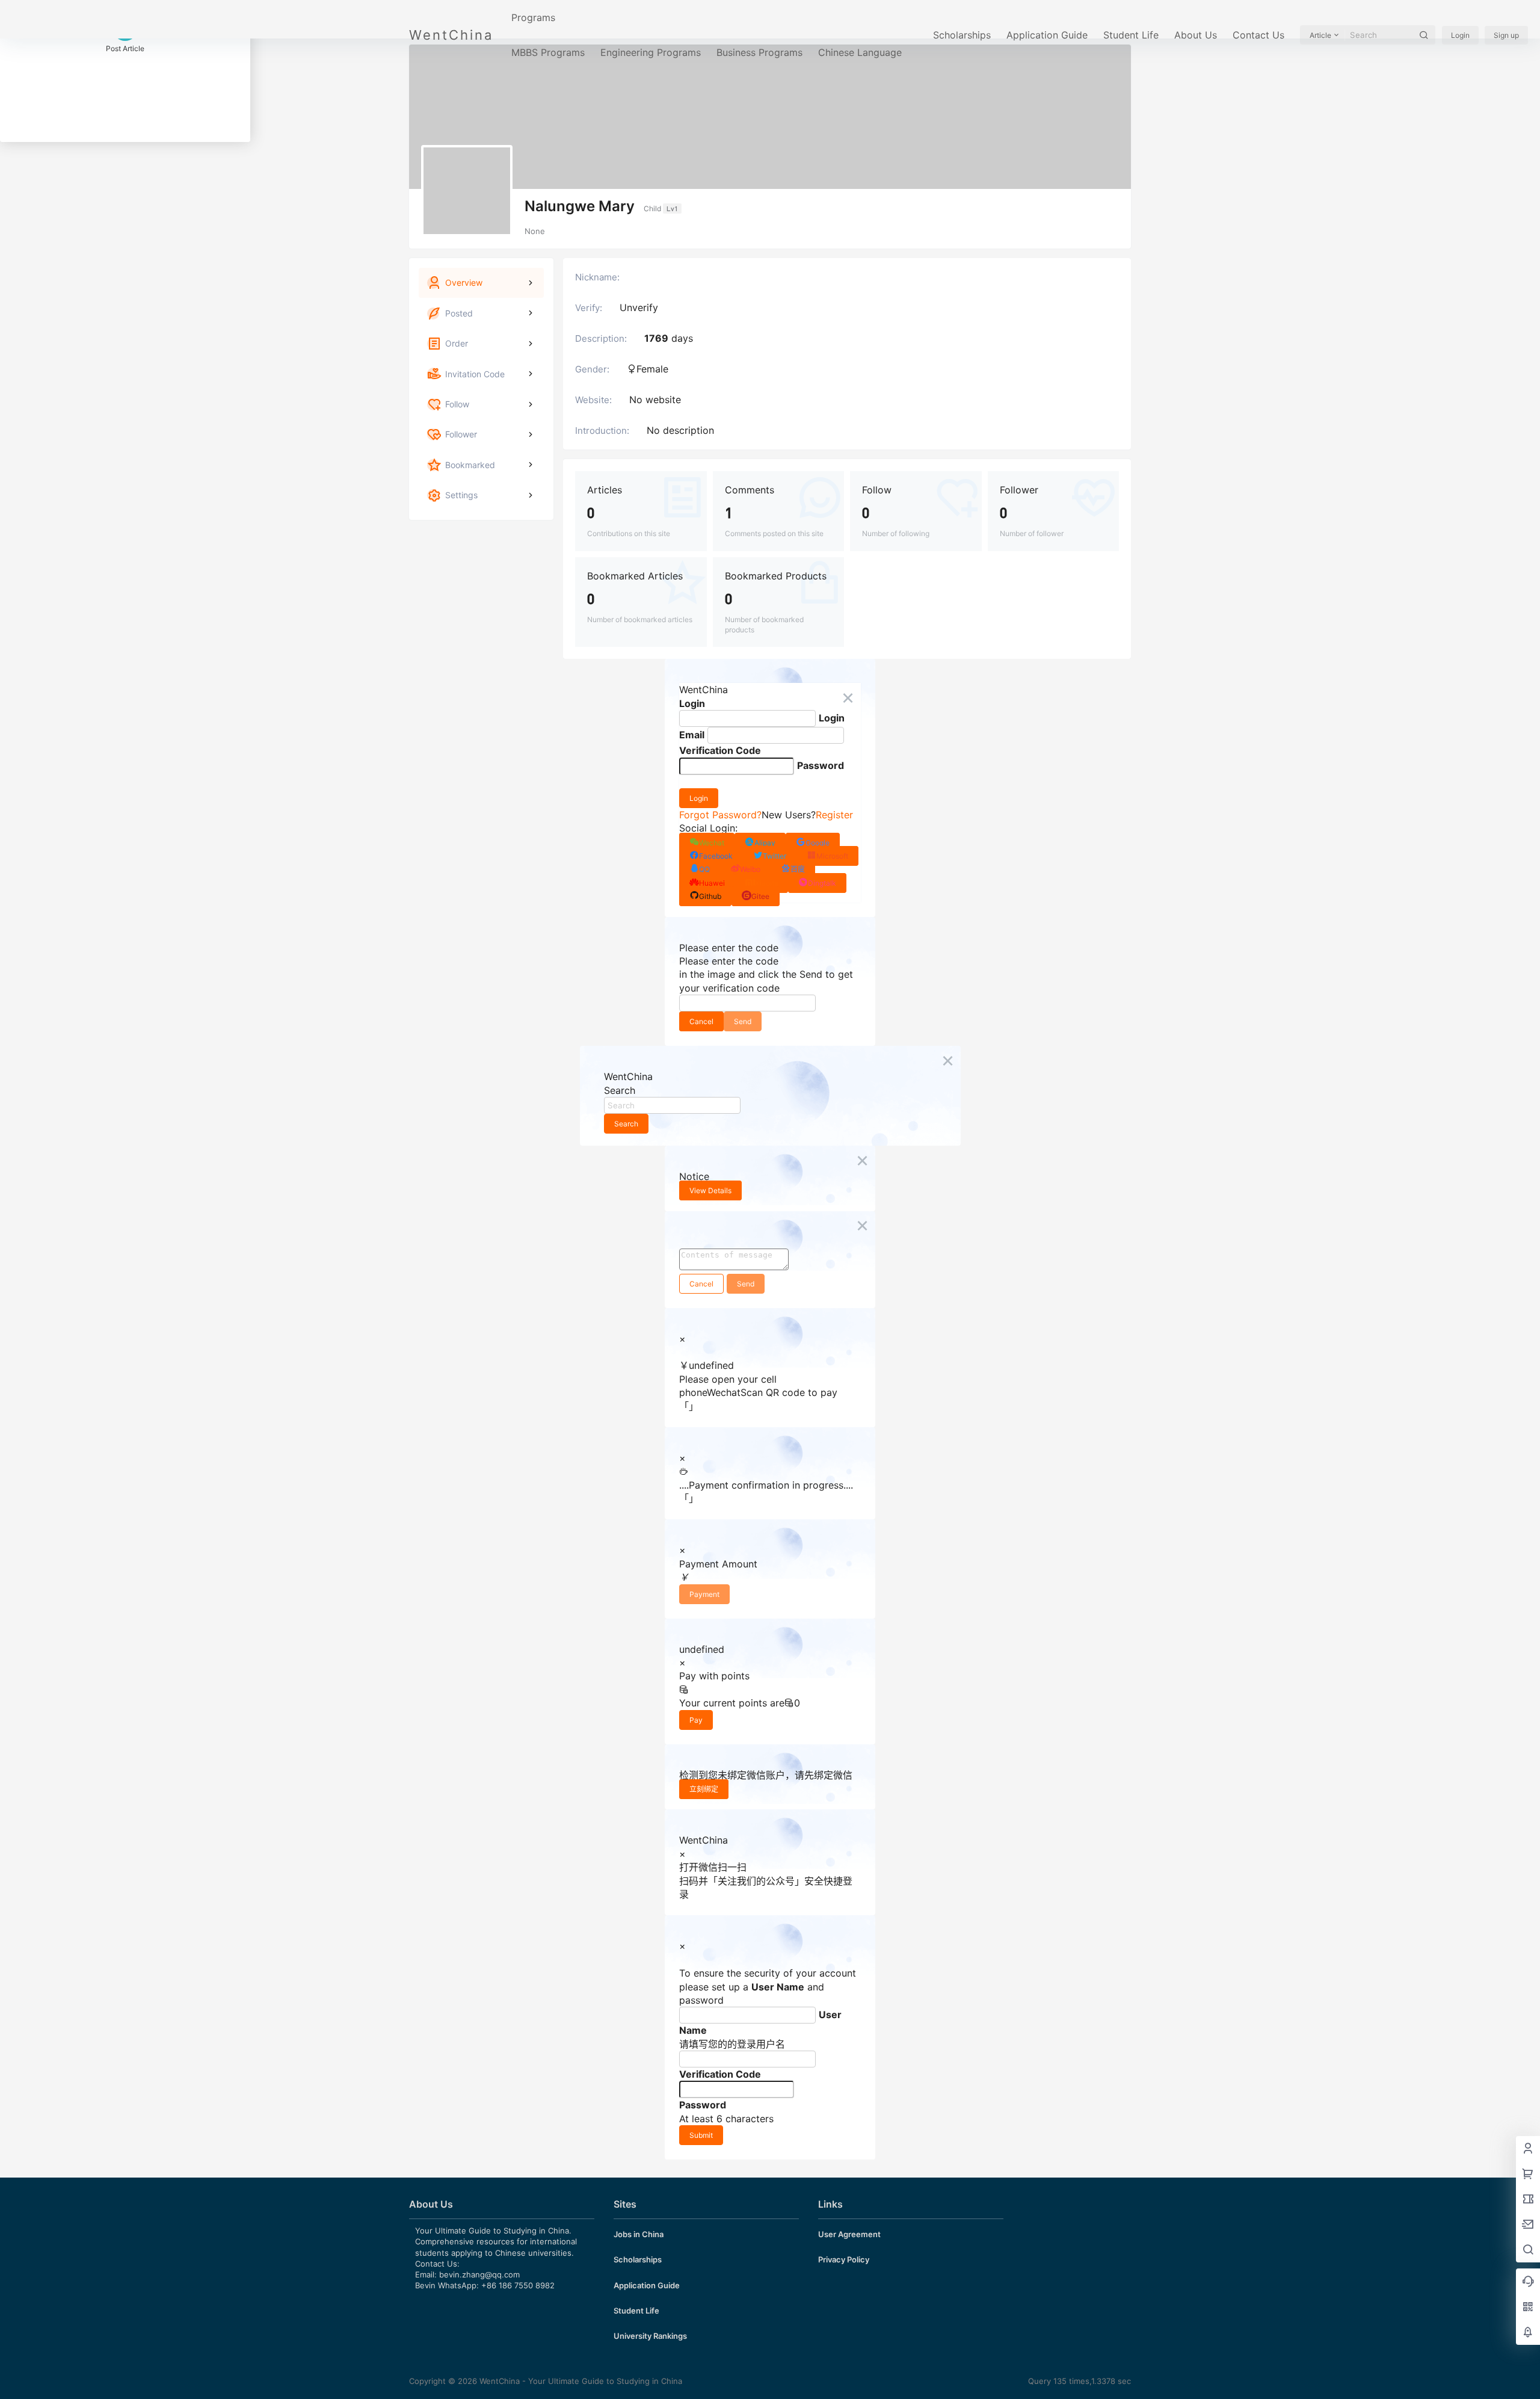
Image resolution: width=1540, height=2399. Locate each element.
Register (834, 815)
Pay (696, 1720)
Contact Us (1258, 35)
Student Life (1131, 35)
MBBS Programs (548, 52)
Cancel (701, 1021)
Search (626, 1124)
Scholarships (962, 35)
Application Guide (1047, 35)
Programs (533, 17)
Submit (701, 2135)
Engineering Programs (651, 52)
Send (743, 1021)
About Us (1196, 35)
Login (1460, 35)
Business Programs (759, 52)
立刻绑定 (704, 1789)
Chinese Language (860, 52)
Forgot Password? (720, 815)
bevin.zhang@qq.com (479, 2274)
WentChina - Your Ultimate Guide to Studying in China (580, 2381)
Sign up (1506, 35)
